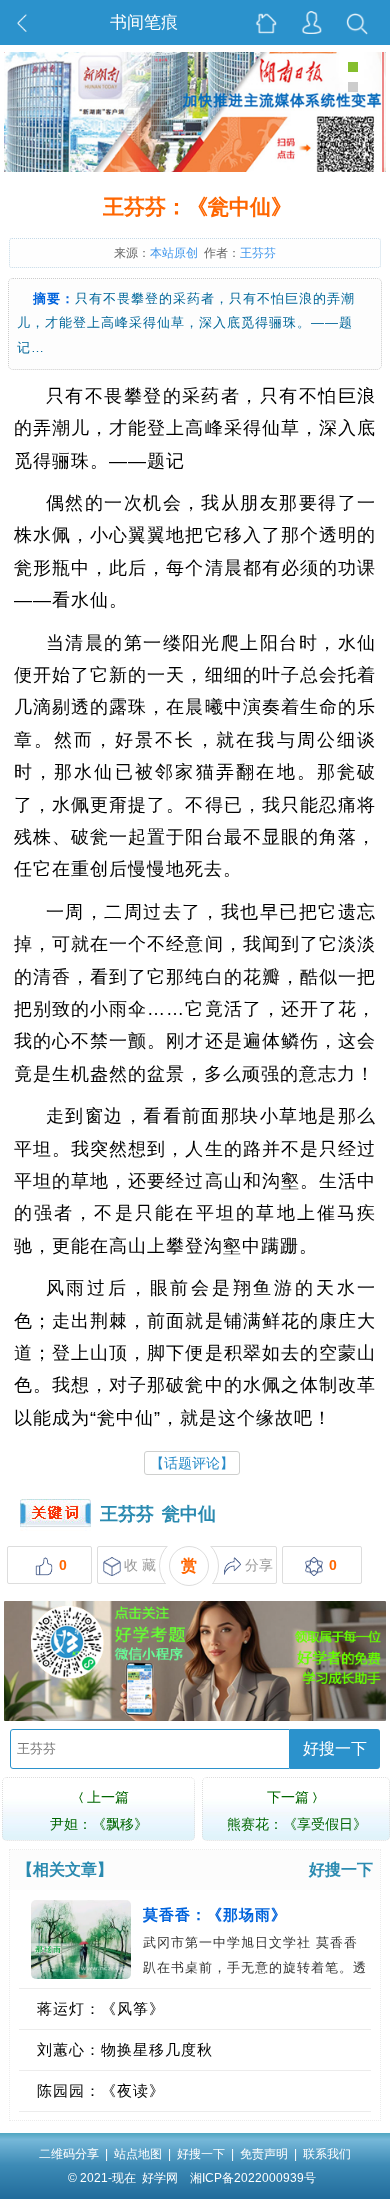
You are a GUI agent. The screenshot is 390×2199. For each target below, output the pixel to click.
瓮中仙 (189, 1514)
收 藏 (140, 1565)
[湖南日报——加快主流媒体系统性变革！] (195, 168)
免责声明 (264, 2154)
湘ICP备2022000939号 (253, 2178)
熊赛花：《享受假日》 (297, 1810)
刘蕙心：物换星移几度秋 (125, 2049)
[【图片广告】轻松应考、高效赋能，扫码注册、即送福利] (195, 1717)
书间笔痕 (144, 22)
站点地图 (138, 2154)
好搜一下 (335, 1748)
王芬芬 (127, 1514)
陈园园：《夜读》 (101, 2090)
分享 (259, 1565)
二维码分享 (69, 2154)
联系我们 (327, 2154)
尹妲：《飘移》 (99, 1810)
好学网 (160, 2178)
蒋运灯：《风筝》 (101, 2008)
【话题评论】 (192, 1463)
